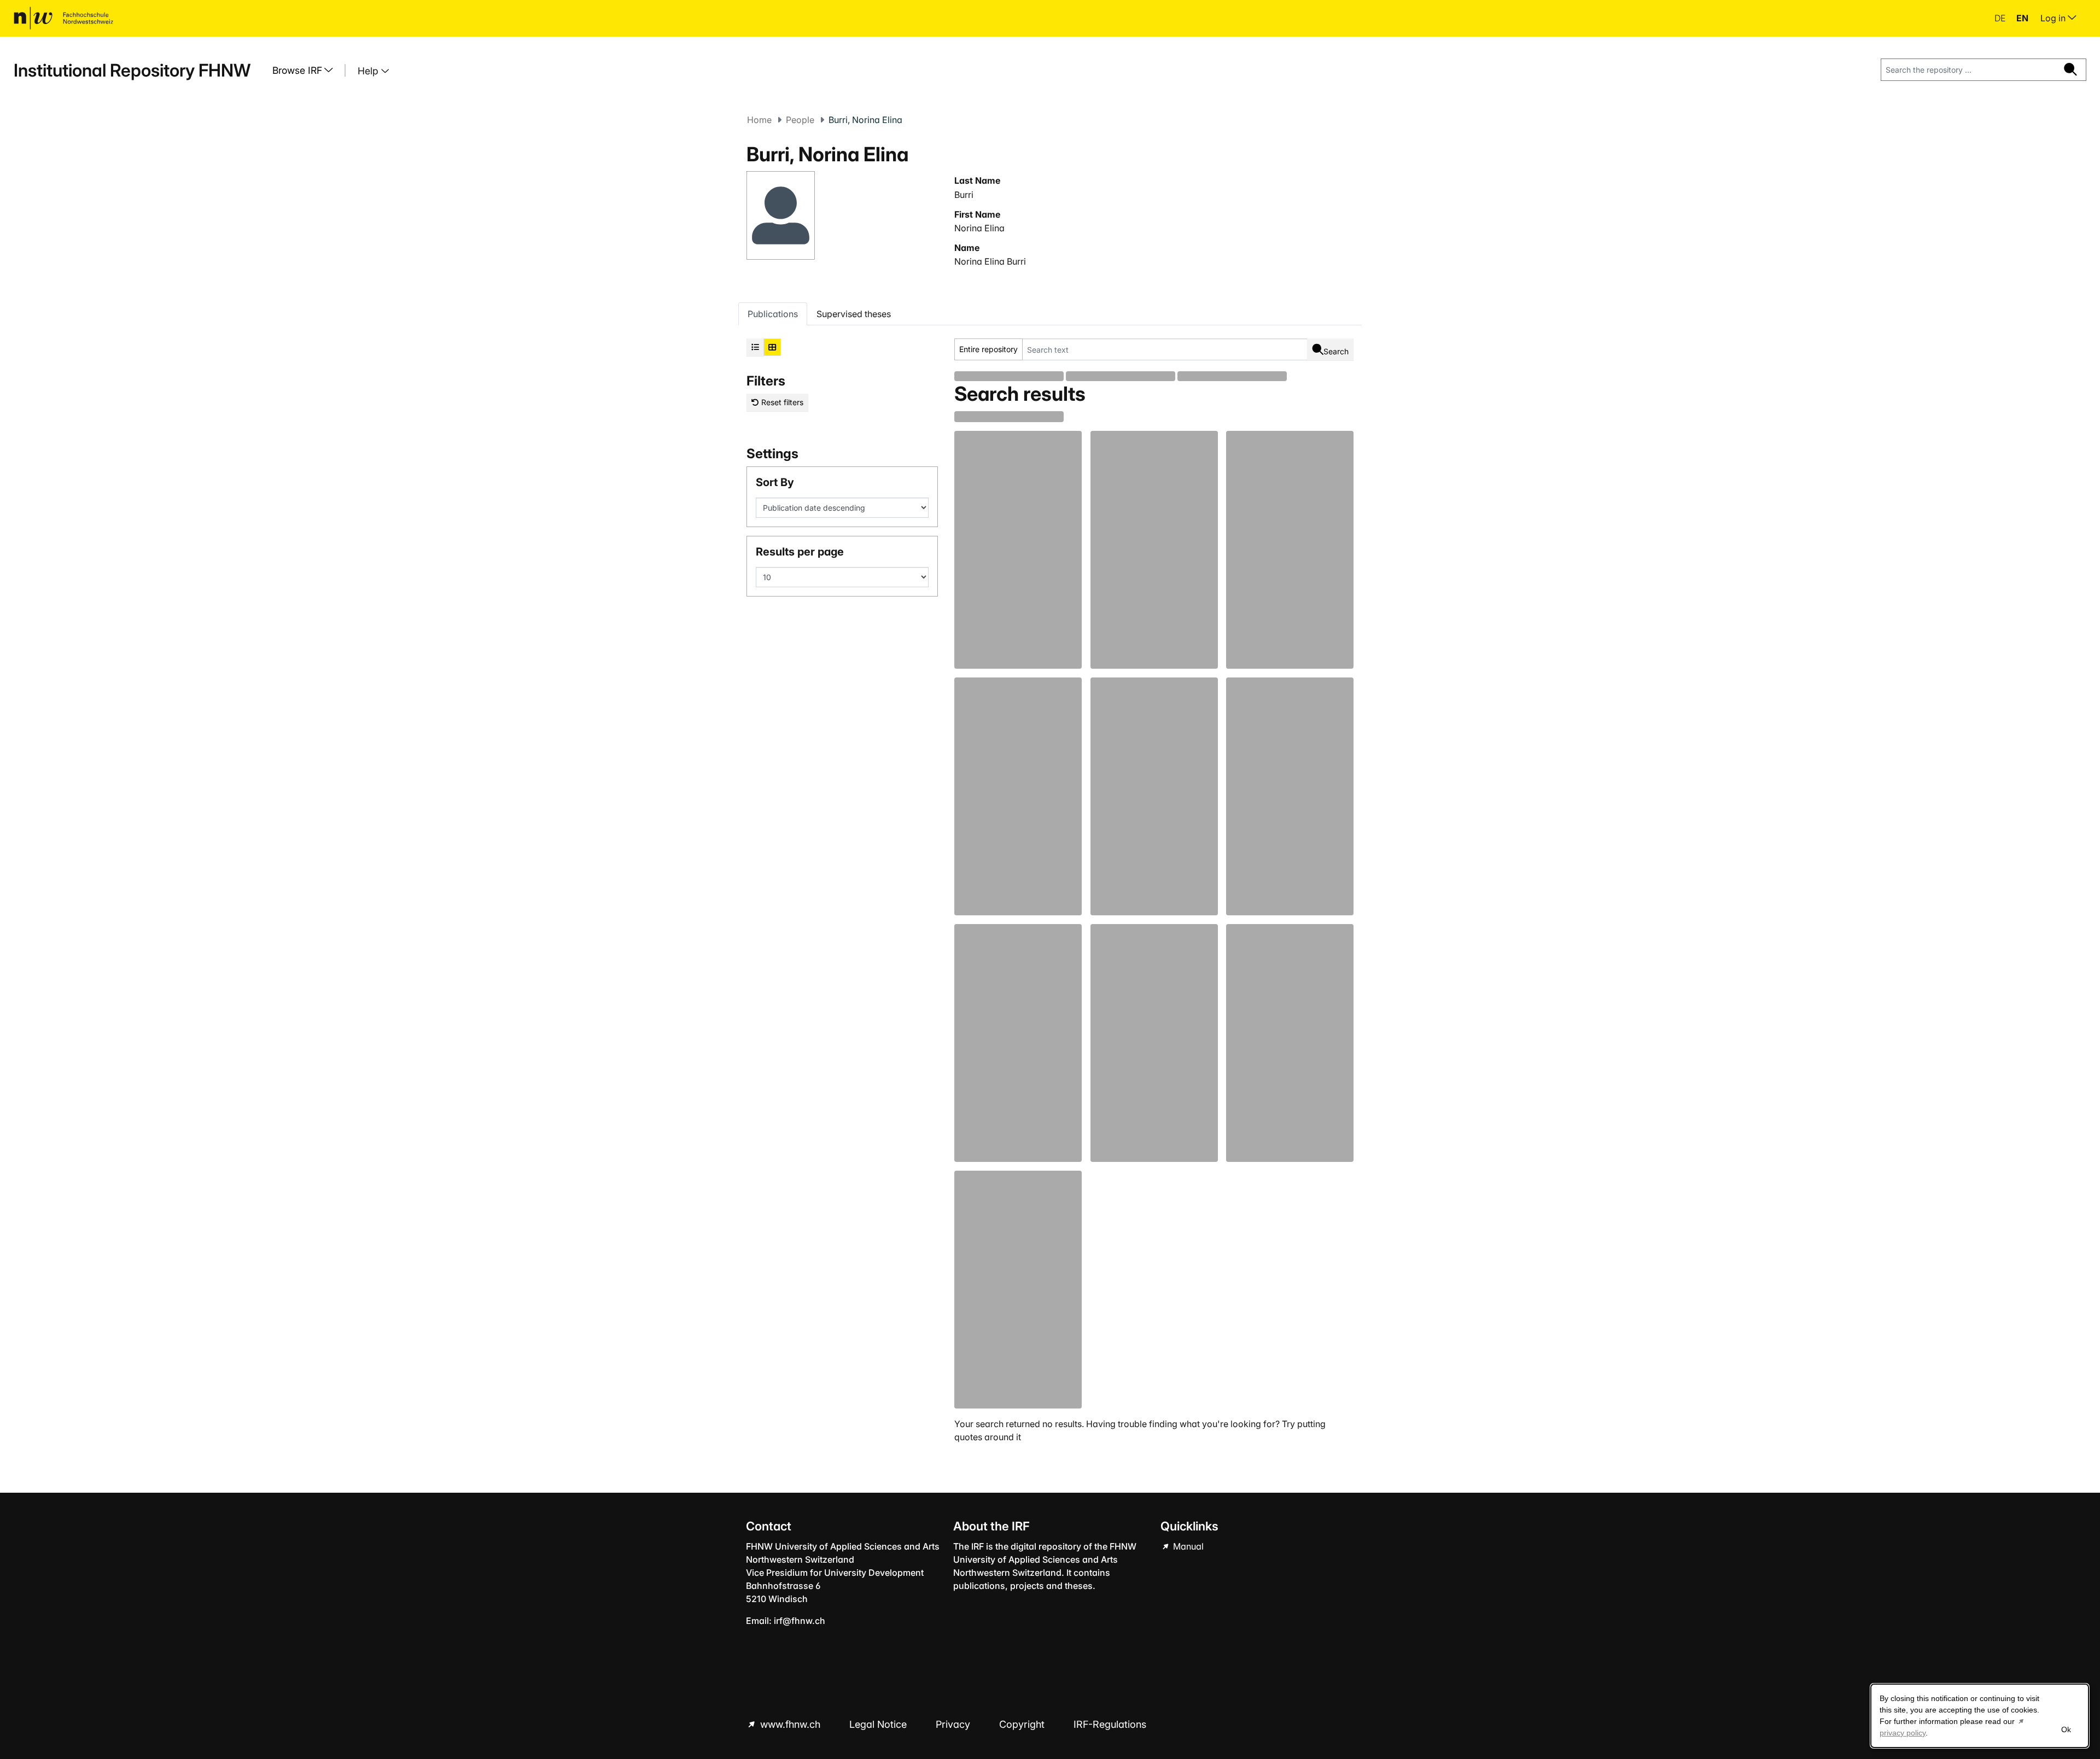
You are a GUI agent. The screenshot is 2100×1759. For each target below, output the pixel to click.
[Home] (63, 18)
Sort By (775, 482)
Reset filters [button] (781, 402)
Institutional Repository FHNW (132, 70)
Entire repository (988, 349)
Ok (2066, 1729)
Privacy (954, 1724)
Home (759, 120)
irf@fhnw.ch (800, 1621)
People (800, 120)
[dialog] (1980, 1716)
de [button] (2001, 18)
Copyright (1023, 1724)
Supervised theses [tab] (854, 314)
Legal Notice (879, 1724)
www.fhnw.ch (790, 1724)
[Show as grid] (772, 347)
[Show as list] (755, 347)
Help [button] (369, 71)
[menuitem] (307, 71)
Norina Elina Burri (990, 261)
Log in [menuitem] (2054, 18)
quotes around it (988, 1437)
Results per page (800, 552)
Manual (1187, 1546)
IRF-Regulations (1110, 1724)
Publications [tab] (773, 314)
